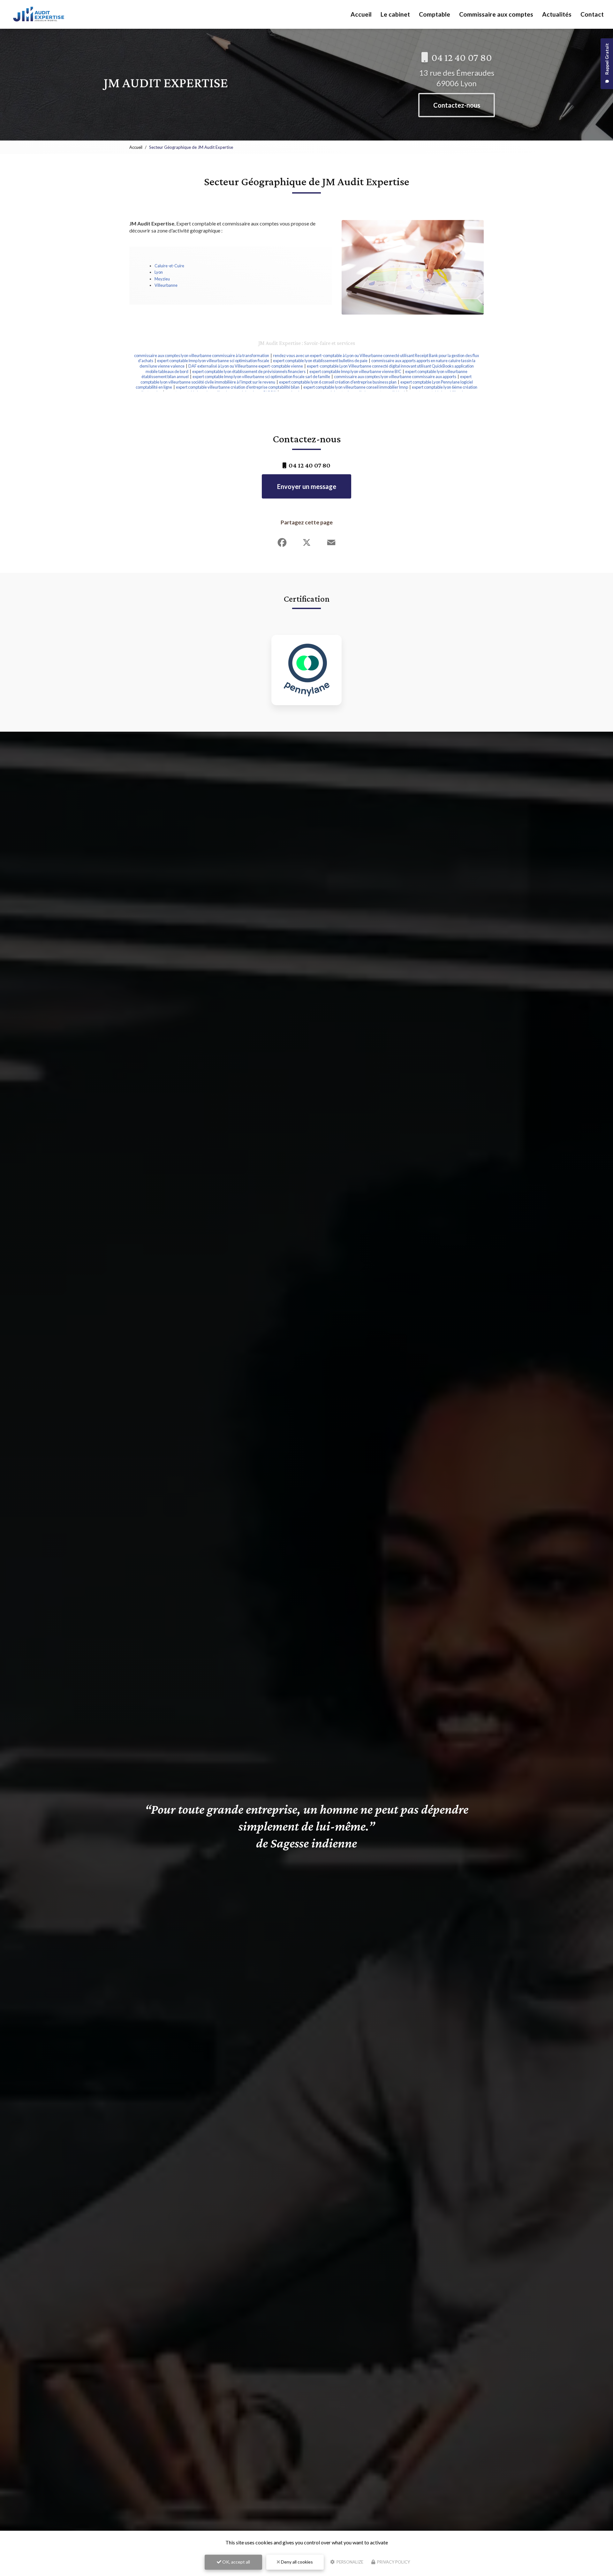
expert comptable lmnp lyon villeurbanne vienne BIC (355, 371)
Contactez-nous (457, 105)
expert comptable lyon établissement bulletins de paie (320, 361)
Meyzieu (162, 279)
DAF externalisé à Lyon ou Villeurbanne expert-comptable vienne (246, 366)
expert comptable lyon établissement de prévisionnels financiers (249, 371)
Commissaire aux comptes (496, 14)
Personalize (349, 2562)
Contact (592, 14)
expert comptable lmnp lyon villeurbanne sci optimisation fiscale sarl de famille (261, 377)
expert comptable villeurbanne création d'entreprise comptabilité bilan (238, 387)
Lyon (159, 272)
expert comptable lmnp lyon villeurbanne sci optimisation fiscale (213, 361)
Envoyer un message (307, 486)
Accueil (361, 14)
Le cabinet (395, 14)
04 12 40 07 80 (461, 57)
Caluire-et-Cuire (169, 266)
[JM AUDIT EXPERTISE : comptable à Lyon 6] (39, 14)
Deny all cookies (296, 2562)
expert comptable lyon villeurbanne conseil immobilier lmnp (356, 387)
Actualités (557, 14)
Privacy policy (393, 2562)
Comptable (435, 14)
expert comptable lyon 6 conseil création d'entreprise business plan (338, 382)
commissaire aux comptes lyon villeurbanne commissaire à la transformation (202, 355)
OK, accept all (236, 2562)
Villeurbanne (166, 285)
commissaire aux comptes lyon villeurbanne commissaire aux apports (395, 377)
